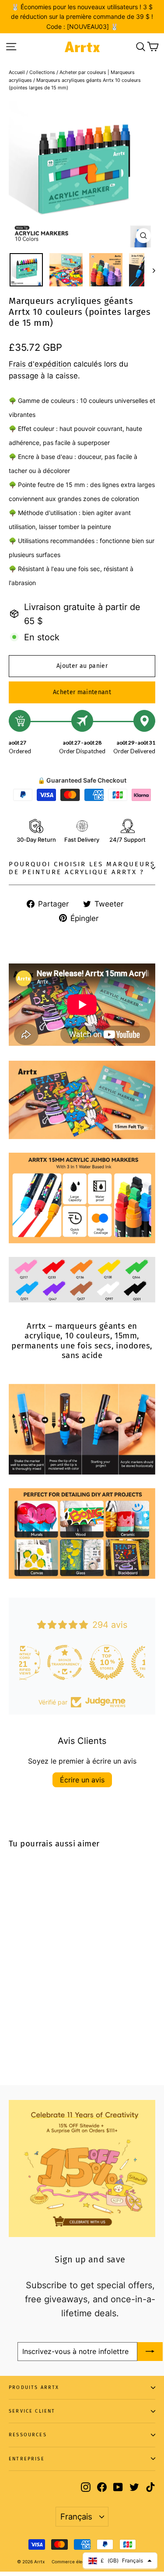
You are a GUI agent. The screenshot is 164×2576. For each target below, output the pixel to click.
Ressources (28, 2435)
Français (76, 2516)
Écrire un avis (82, 1780)
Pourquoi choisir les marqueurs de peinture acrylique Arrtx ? (82, 868)
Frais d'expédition (40, 364)
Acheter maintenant (82, 692)
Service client (32, 2411)
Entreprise (27, 2459)
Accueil (17, 72)
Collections (42, 72)
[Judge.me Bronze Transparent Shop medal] (124, 1662)
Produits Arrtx (34, 2387)
